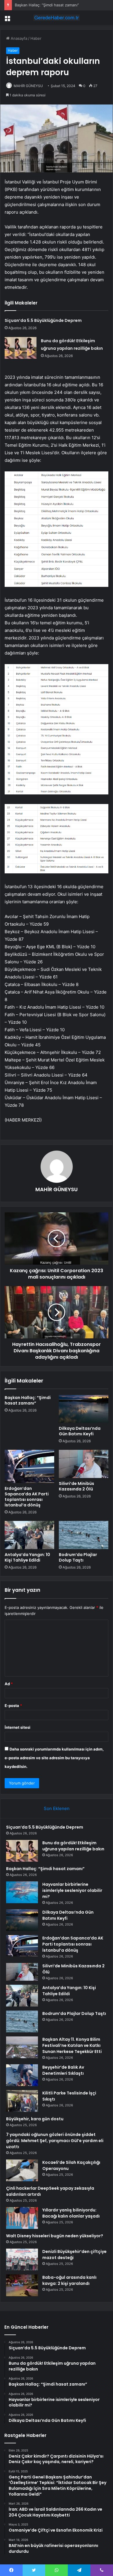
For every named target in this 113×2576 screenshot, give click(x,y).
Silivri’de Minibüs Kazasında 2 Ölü (76, 1486)
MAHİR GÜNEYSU (28, 86)
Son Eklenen (57, 1808)
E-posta (13, 1706)
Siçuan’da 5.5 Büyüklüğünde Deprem (43, 320)
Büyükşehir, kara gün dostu (35, 2119)
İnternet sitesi (18, 1727)
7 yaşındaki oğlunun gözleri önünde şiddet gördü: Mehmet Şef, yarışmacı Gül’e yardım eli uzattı (55, 2141)
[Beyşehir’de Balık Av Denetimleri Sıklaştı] (22, 2075)
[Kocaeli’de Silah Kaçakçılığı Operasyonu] (22, 2170)
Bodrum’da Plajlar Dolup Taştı (78, 1557)
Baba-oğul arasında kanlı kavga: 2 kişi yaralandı (69, 2280)
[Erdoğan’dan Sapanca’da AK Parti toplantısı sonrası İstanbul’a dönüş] (29, 1466)
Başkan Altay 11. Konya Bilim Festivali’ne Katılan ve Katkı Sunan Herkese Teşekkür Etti (72, 2045)
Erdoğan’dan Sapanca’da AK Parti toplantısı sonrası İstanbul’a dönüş (27, 1497)
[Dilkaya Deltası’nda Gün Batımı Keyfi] (84, 1409)
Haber (36, 38)
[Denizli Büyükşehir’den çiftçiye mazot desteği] (22, 2259)
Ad (9, 1684)
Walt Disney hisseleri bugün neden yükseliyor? (55, 2236)
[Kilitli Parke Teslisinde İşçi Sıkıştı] (22, 2101)
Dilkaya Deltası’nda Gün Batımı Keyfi (80, 1431)
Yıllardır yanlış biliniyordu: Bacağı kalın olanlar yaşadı (71, 2213)
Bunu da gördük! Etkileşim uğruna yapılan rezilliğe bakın (73, 1846)
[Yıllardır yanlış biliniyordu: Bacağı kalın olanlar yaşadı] (22, 2218)
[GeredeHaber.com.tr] (57, 18)
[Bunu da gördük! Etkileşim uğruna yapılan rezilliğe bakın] (21, 348)
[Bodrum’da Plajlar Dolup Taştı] (84, 1535)
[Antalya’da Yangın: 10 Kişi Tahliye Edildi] (29, 1535)
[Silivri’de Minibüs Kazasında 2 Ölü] (84, 1464)
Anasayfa (18, 38)
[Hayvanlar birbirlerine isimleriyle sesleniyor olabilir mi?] (22, 1892)
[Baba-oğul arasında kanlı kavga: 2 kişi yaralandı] (22, 2285)
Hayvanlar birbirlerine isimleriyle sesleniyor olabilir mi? (72, 1890)
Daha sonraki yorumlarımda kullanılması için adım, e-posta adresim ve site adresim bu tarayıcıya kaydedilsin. (54, 1758)
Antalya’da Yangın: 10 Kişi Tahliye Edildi (27, 1557)
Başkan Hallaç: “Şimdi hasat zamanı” (47, 5)
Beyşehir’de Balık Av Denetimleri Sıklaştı (63, 2070)
